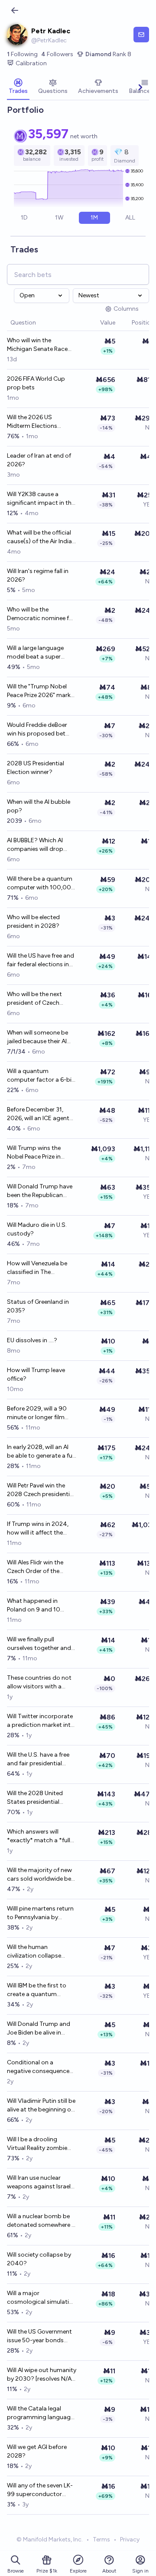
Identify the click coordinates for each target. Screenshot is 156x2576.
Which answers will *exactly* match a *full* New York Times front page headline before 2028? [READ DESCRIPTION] (40, 1836)
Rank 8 (108, 54)
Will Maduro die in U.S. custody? (37, 1229)
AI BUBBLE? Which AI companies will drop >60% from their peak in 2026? (40, 845)
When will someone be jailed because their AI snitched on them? (37, 1037)
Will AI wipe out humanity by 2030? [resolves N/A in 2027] (42, 2375)
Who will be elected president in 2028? (33, 922)
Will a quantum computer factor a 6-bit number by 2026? (41, 1076)
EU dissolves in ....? (32, 1340)
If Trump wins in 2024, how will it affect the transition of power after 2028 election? (41, 1529)
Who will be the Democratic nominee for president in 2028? (41, 614)
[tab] (18, 87)
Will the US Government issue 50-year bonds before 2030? (39, 2336)
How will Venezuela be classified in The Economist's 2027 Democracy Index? (37, 1268)
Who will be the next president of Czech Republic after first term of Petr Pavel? (40, 999)
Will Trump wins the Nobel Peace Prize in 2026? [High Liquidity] (37, 1153)
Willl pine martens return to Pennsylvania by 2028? (40, 1913)
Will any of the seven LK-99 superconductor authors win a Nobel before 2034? (40, 2490)
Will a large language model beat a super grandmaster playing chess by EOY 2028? (36, 653)
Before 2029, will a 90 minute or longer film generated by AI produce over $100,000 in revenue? (41, 1413)
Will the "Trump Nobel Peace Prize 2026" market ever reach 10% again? (42, 691)
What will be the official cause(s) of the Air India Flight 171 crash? (39, 537)
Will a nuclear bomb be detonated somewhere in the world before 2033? (42, 2221)
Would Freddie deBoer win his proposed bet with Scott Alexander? (38, 730)
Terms (101, 2539)
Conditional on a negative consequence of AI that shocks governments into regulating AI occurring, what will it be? (39, 2067)
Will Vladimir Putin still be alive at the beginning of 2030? (41, 2106)
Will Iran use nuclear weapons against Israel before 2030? (39, 2183)
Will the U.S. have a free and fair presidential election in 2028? (38, 1759)
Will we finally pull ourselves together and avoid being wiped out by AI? (39, 1644)
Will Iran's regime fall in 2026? (38, 575)
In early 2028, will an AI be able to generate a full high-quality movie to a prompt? (41, 1452)
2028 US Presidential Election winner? (36, 768)
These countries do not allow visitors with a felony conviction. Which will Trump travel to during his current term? (41, 1683)
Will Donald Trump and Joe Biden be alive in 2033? (39, 2029)
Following (22, 54)
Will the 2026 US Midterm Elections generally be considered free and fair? (40, 422)
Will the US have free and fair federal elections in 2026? (41, 960)
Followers (57, 54)
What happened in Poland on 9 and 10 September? (34, 1606)
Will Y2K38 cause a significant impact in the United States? (41, 499)
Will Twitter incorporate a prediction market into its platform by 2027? (41, 1721)
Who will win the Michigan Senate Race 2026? (37, 345)
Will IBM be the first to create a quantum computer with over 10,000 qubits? (37, 1990)
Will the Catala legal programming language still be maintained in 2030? (40, 2413)
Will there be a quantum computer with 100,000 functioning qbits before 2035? (41, 884)
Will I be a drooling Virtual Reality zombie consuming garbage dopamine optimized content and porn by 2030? (37, 2144)
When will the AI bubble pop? (39, 806)
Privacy (130, 2539)
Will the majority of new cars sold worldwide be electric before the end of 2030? (42, 1875)
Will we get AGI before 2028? (37, 2451)
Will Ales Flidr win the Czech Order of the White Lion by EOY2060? (35, 1567)
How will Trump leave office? (36, 1374)
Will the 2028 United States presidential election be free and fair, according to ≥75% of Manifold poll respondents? (40, 1798)
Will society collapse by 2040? (39, 2259)
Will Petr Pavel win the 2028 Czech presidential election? (41, 1490)
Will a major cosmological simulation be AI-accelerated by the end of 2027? (42, 2298)
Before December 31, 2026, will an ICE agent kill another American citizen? (38, 1114)
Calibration (31, 63)
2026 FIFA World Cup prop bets (36, 383)
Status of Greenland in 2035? (38, 1306)
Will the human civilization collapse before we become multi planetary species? (41, 1952)
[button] (96, 323)
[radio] (24, 218)
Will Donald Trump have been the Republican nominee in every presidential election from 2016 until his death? (40, 1191)
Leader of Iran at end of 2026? (39, 460)
